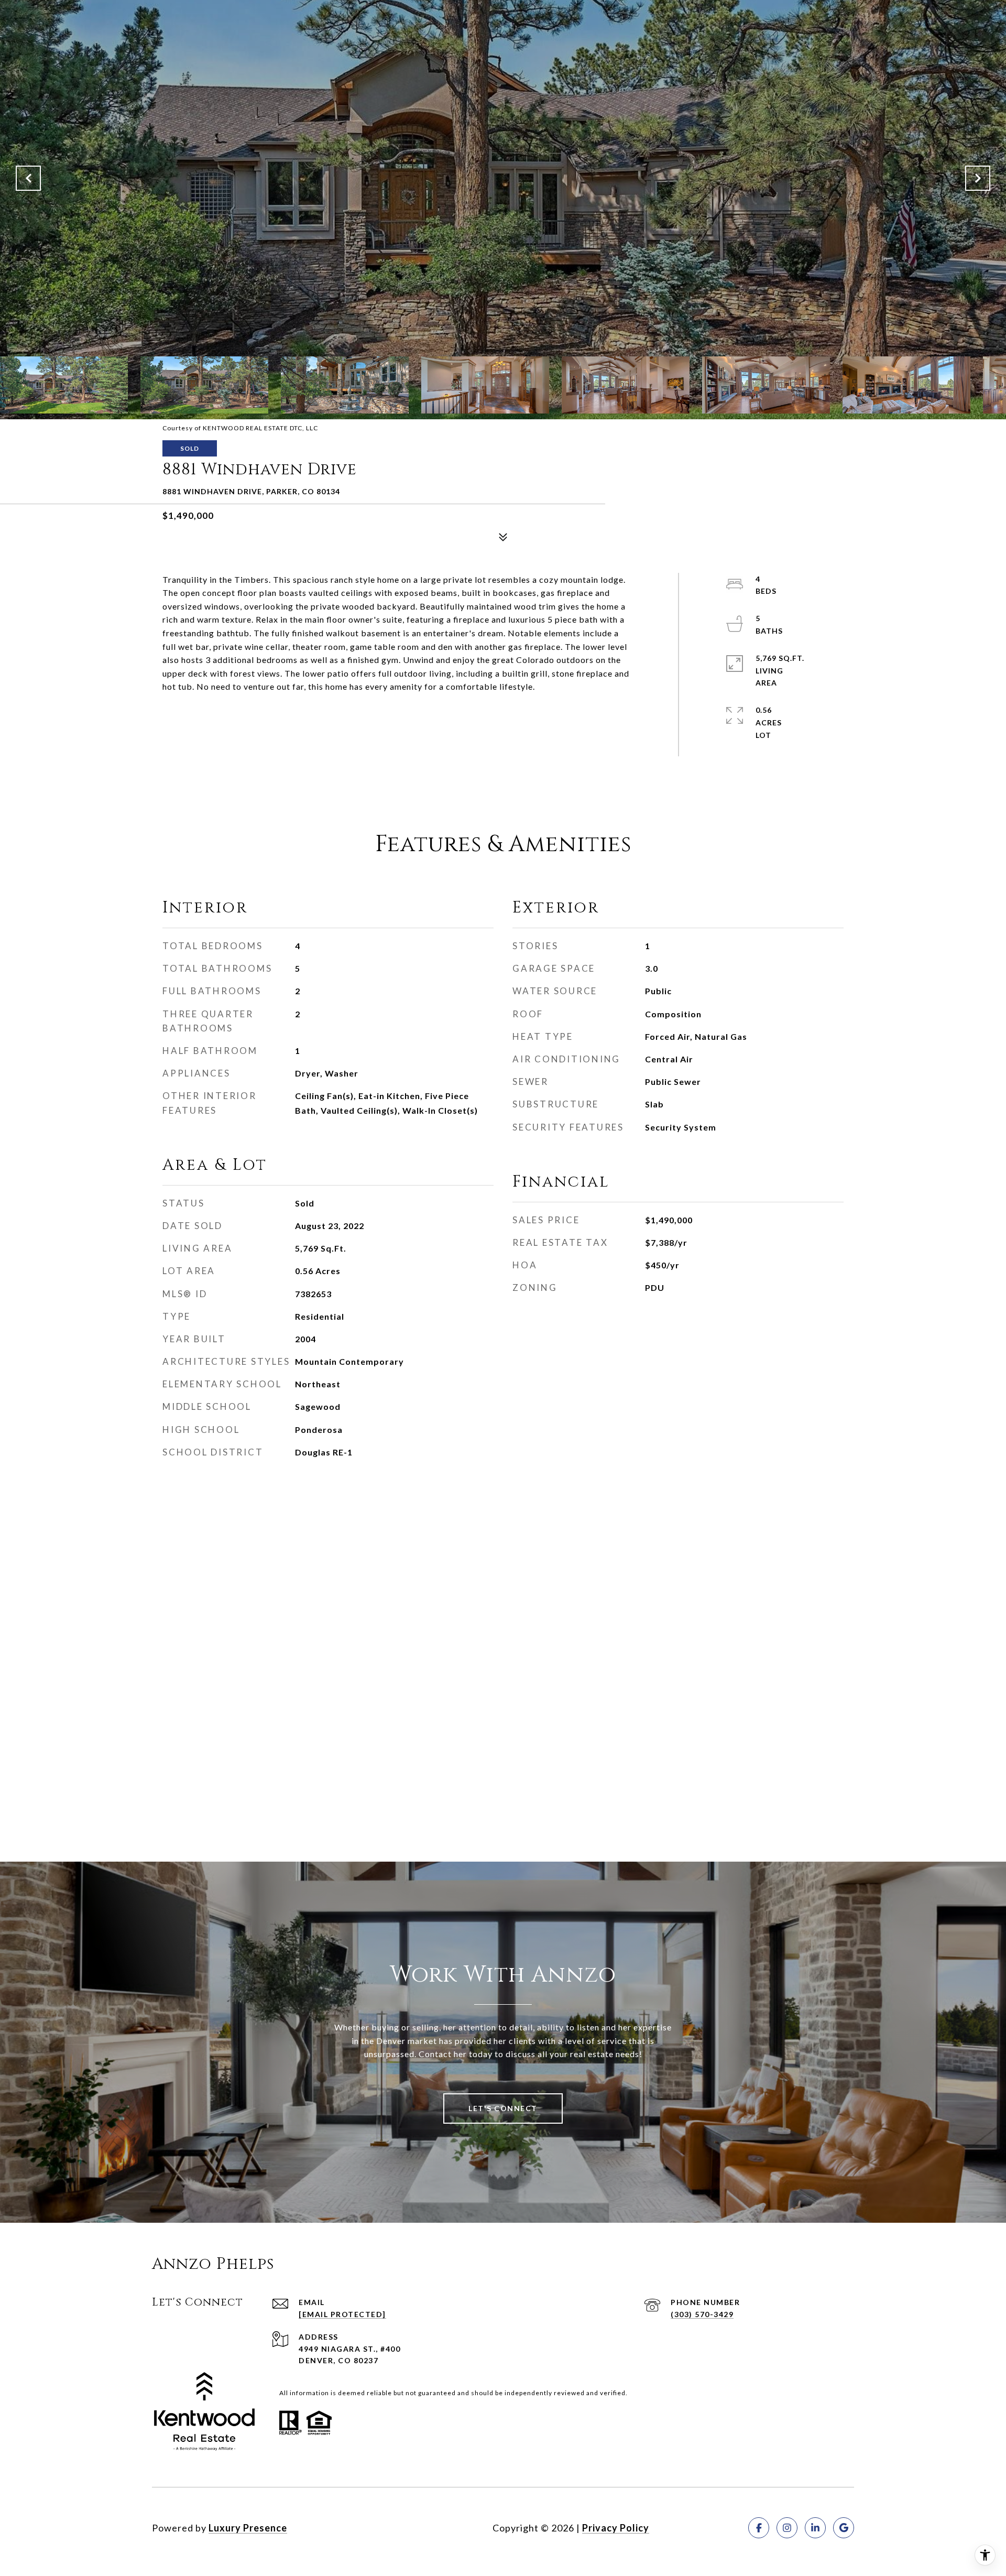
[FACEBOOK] (759, 2528)
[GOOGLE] (844, 2528)
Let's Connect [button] (503, 2108)
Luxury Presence (248, 2528)
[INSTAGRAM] (787, 2528)
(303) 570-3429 (702, 2314)
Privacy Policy (616, 2528)
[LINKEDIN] (815, 2528)
